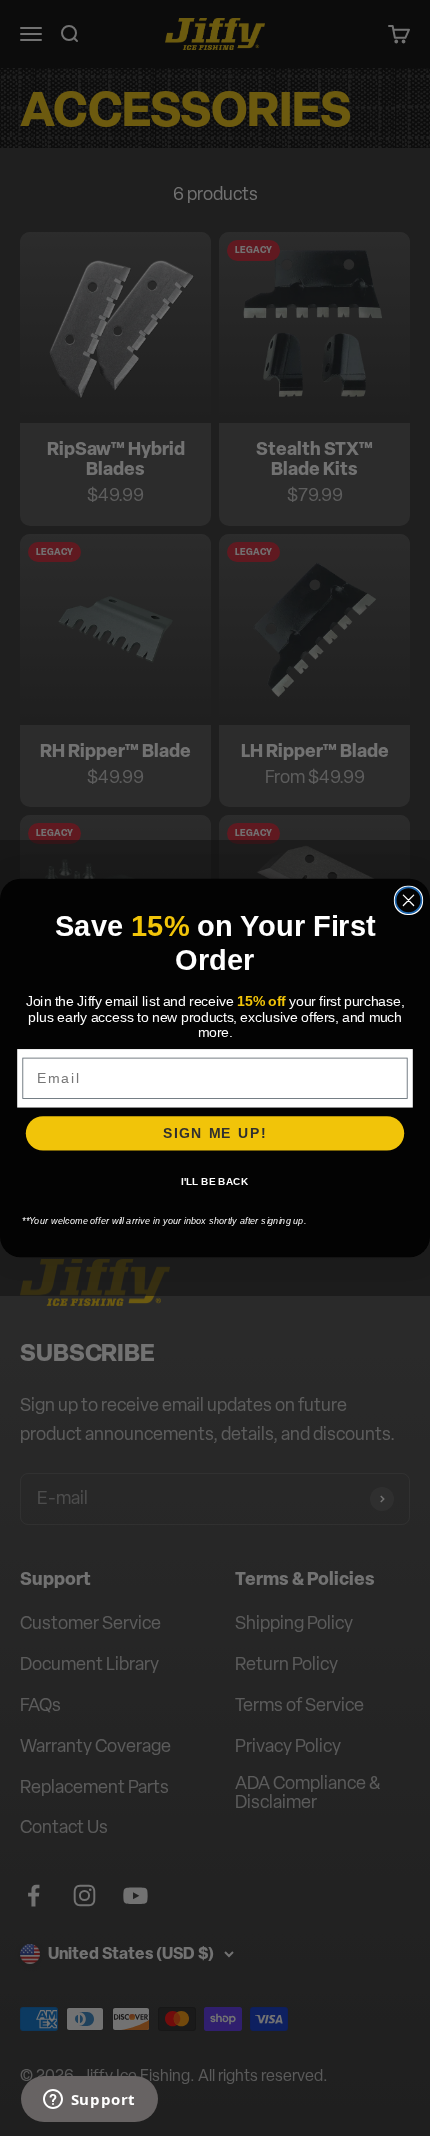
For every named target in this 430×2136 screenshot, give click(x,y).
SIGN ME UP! (215, 1133)
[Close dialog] (409, 900)
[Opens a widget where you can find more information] (89, 2101)
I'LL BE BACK (215, 1182)
